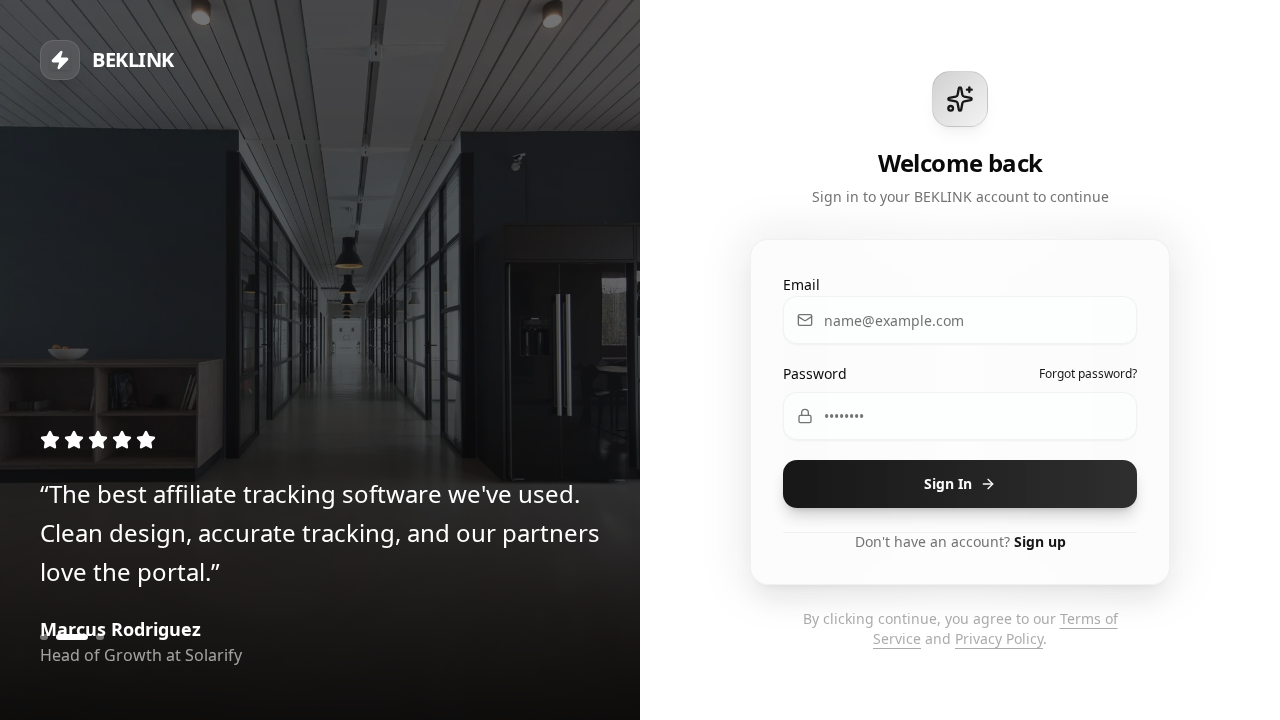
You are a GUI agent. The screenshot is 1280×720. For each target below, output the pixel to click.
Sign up (1040, 541)
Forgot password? (1088, 374)
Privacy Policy (999, 638)
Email (801, 284)
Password (815, 373)
